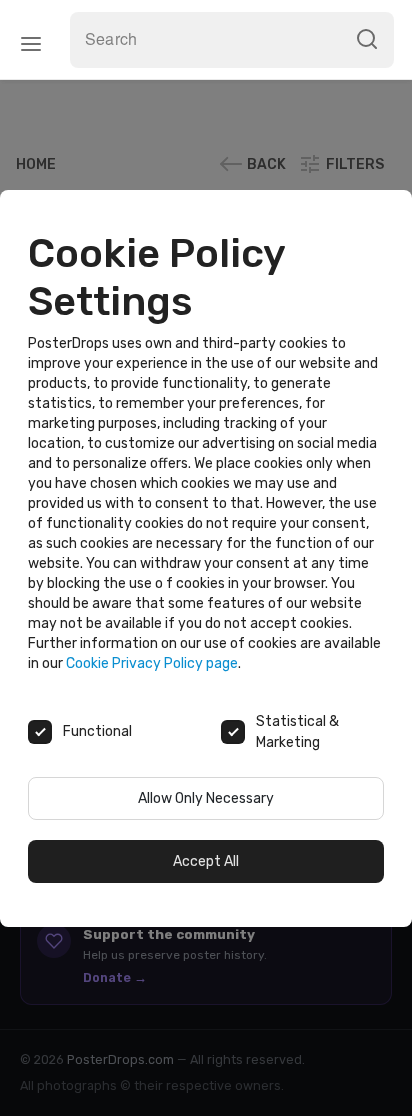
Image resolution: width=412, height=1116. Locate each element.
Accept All (206, 861)
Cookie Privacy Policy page (152, 663)
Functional (97, 731)
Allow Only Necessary (206, 798)
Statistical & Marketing (297, 732)
